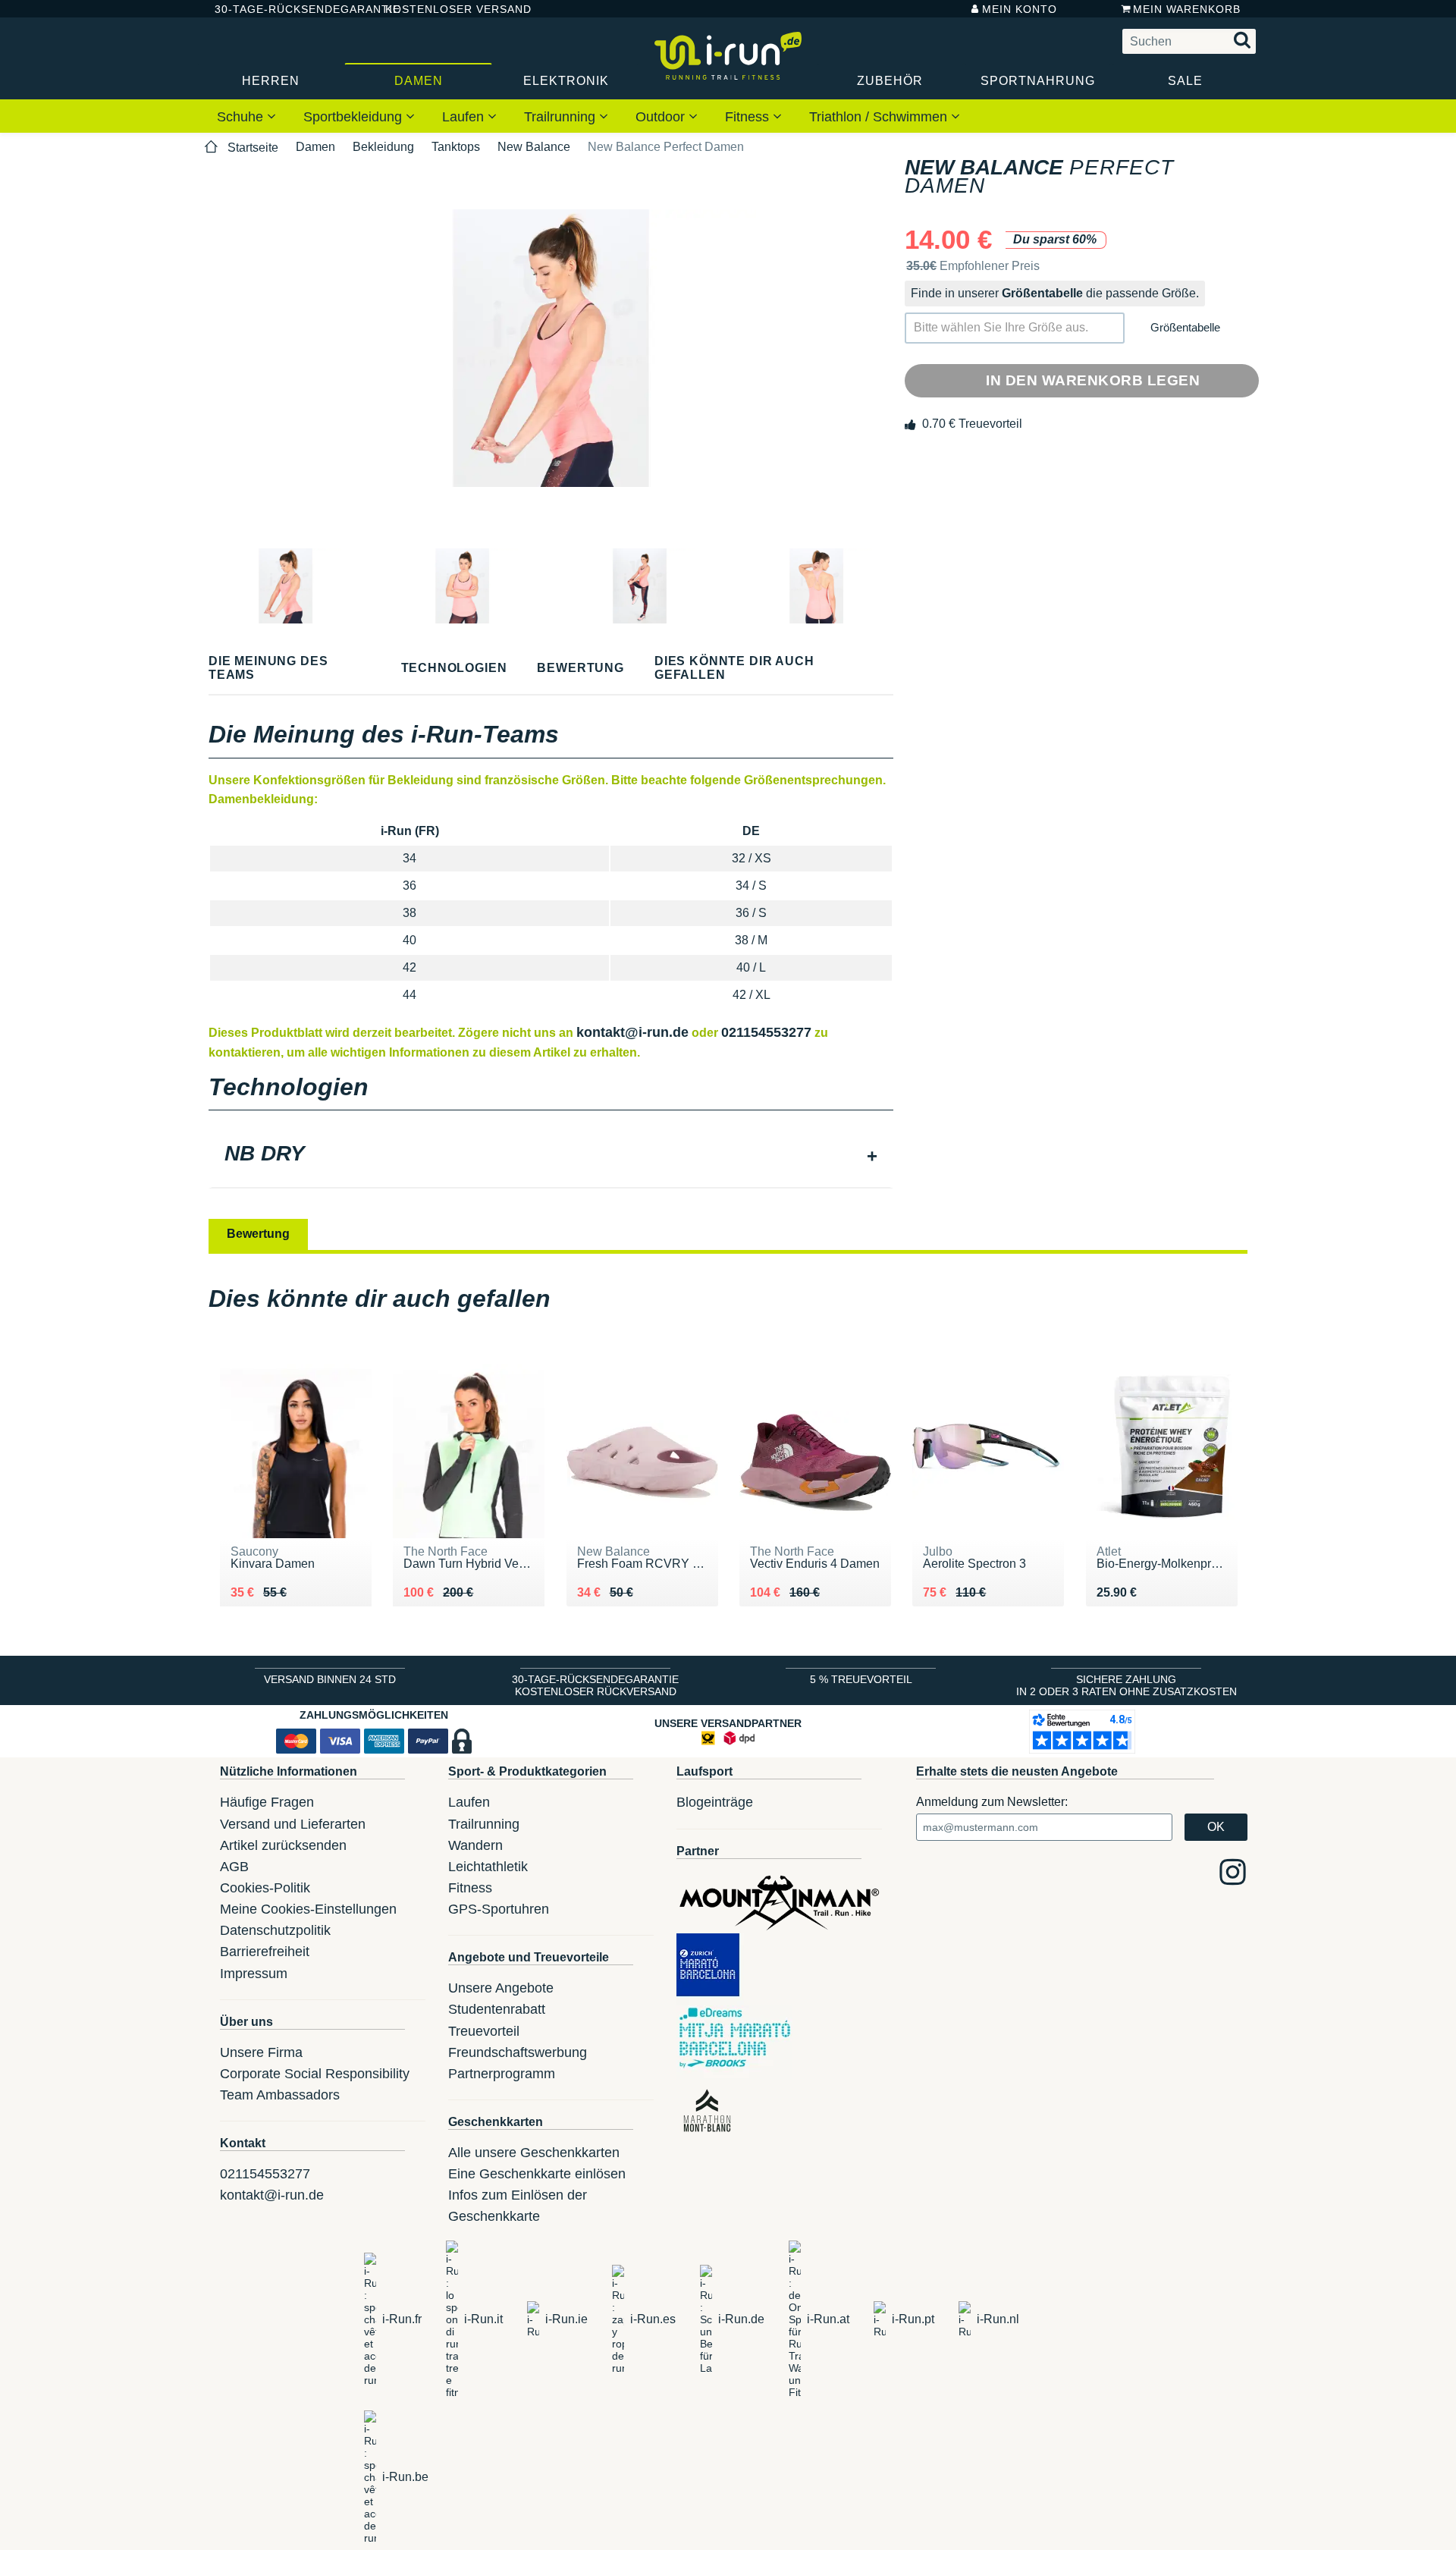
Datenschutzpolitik (275, 1930)
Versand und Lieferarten (293, 1824)
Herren (271, 81)
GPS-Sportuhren (499, 1909)
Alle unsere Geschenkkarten (534, 2153)
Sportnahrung (1038, 81)
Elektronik (566, 81)
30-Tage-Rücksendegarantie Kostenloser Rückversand (595, 1685)
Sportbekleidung (355, 117)
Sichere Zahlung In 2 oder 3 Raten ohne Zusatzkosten (1127, 1685)
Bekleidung (383, 147)
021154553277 (766, 1032)
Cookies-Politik (265, 1888)
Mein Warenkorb (1187, 9)
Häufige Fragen (267, 1802)
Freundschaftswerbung (518, 2052)
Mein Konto (1020, 9)
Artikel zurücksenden (283, 1845)
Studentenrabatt (497, 2009)
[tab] (551, 1155)
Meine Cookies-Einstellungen (308, 1909)
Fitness (749, 117)
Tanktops (456, 147)
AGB (234, 1867)
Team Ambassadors (280, 2095)
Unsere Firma (261, 2052)
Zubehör (890, 81)
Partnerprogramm (502, 2074)
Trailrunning (562, 117)
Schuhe (242, 117)
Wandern (475, 1845)
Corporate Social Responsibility (315, 2074)
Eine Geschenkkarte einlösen (537, 2174)
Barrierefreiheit (265, 1952)
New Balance (534, 147)
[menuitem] (246, 116)
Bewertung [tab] (258, 1234)
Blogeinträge (715, 1802)
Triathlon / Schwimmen (880, 117)
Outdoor (662, 117)
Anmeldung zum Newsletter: (992, 1802)
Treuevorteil (484, 2031)
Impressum (254, 1974)
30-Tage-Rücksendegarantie (287, 9)
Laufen (465, 117)
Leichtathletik (488, 1867)
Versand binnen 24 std (330, 1679)
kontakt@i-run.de (632, 1032)
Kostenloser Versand (447, 9)
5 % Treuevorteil (861, 1679)
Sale (1185, 81)
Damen (419, 81)
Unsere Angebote (501, 1988)
